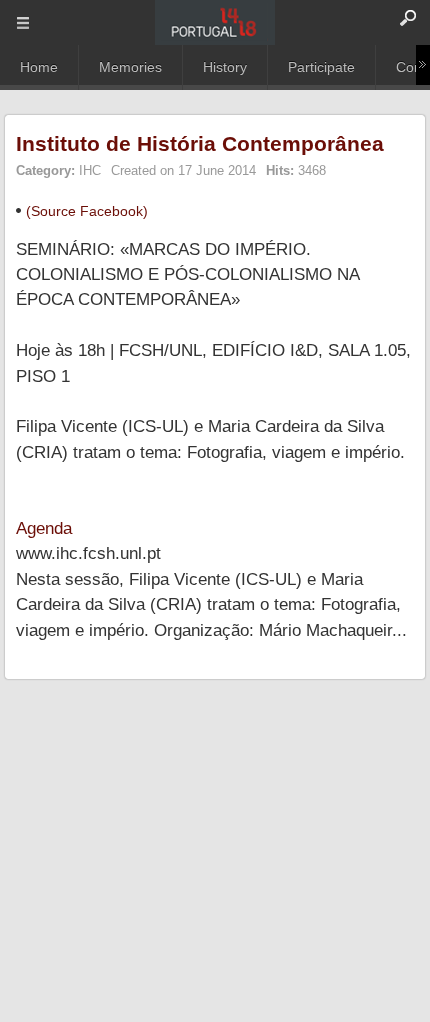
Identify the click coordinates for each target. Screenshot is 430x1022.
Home (39, 67)
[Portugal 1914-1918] (215, 22)
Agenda (44, 528)
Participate (321, 67)
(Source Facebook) (87, 211)
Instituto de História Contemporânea (200, 143)
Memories (130, 67)
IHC (90, 170)
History (225, 67)
